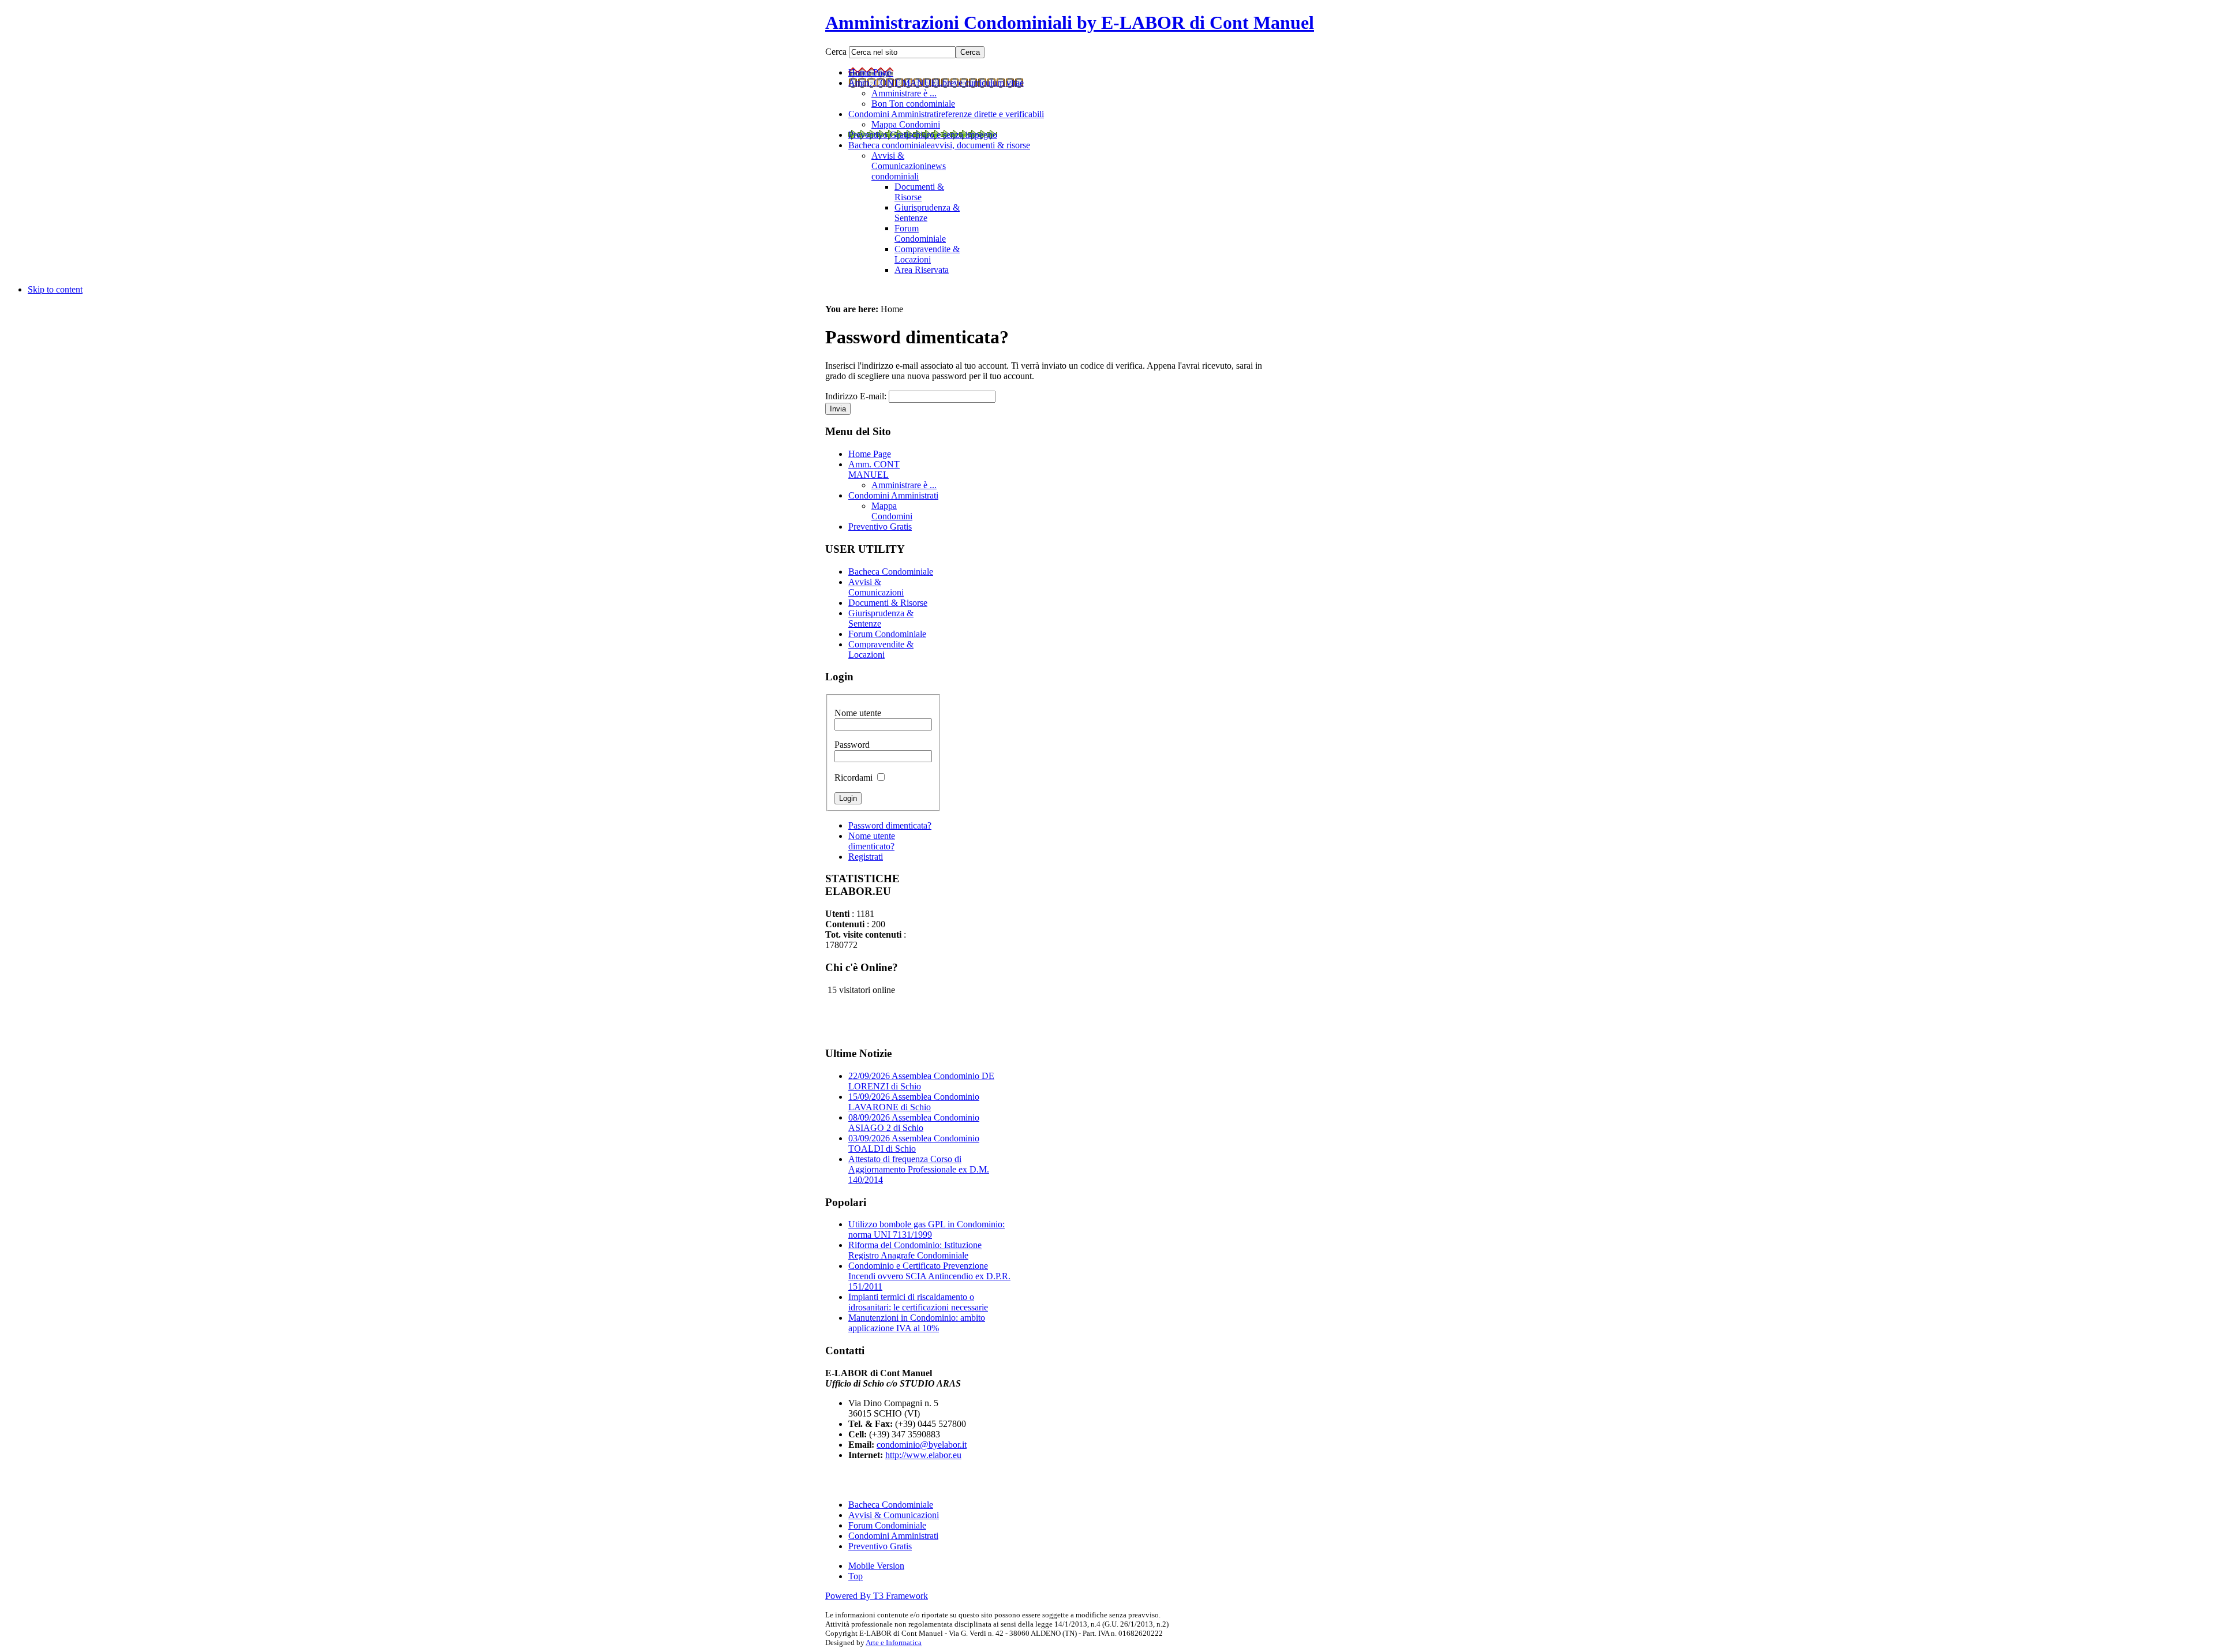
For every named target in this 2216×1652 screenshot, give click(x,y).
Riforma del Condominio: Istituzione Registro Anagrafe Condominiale (915, 1250)
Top (856, 1576)
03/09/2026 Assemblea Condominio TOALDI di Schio (914, 1143)
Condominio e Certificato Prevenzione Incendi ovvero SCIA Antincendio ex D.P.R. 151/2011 (929, 1276)
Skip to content (55, 289)
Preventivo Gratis (880, 1546)
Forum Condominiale (887, 1525)
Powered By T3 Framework (877, 1596)
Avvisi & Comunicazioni (894, 1515)
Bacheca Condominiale (891, 1505)
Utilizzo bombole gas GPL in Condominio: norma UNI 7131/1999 (927, 1229)
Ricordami (855, 778)
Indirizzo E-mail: (856, 396)
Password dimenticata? (890, 825)
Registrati (866, 857)
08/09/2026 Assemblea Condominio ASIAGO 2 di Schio (914, 1123)
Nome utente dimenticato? (872, 841)
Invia (838, 409)
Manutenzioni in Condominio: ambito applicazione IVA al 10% (917, 1323)
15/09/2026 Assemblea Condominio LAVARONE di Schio (914, 1102)
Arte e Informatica (894, 1642)
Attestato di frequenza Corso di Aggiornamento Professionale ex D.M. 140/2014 (919, 1169)
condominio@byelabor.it (922, 1445)
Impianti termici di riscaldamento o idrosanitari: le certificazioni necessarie (918, 1302)
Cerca (837, 52)
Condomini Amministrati (893, 1536)
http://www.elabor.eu (923, 1455)
